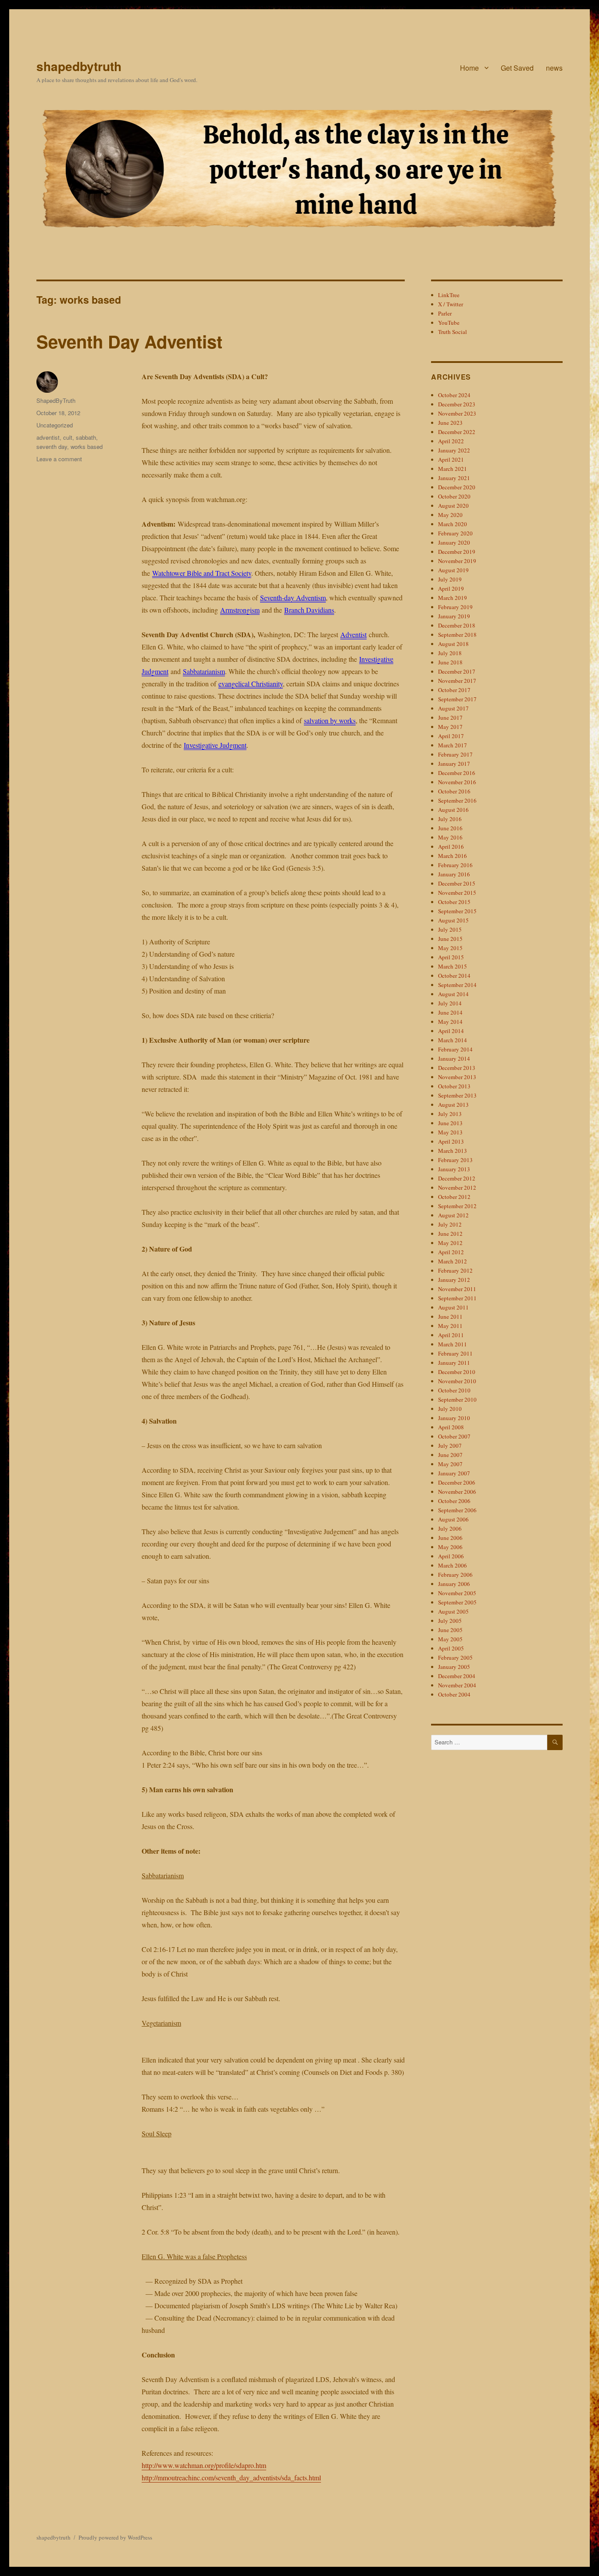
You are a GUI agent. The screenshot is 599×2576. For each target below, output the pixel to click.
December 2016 (457, 773)
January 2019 (454, 616)
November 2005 (457, 1593)
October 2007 (454, 1436)
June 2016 (450, 828)
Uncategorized (55, 425)
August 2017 (453, 708)
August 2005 (453, 1611)
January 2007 (454, 1473)
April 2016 (451, 847)
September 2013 (457, 1095)
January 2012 (454, 1280)
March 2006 (453, 1565)
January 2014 (454, 1058)
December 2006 (457, 1482)
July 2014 (450, 1003)
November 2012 (457, 1188)
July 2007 (450, 1446)
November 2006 (457, 1492)
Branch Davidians (309, 610)
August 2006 (453, 1519)
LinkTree (449, 295)
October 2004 (454, 1694)
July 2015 (450, 929)
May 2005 (450, 1639)
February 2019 (455, 607)
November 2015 (457, 893)
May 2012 (450, 1243)
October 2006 (454, 1501)
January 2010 (454, 1418)
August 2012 (453, 1215)
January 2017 (454, 764)
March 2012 (453, 1261)
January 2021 (454, 478)
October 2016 (454, 791)
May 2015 (450, 948)
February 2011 (455, 1353)
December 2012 (457, 1178)
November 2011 (457, 1289)
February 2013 (455, 1160)
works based (87, 447)
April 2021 (451, 459)
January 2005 (454, 1667)
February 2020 (455, 533)
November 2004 (457, 1685)
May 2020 (450, 515)
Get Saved (517, 68)
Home (469, 68)
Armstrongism (240, 610)
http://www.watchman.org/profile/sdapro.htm (204, 2465)
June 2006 (450, 1538)
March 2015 (453, 966)
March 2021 (453, 469)
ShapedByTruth (56, 400)
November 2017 (457, 681)
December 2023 (457, 404)
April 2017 (451, 736)
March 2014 (453, 1040)
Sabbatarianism (204, 671)
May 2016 (450, 837)
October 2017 (454, 690)
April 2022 (451, 441)
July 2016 (450, 819)
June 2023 (450, 423)
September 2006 (457, 1510)
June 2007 (450, 1455)
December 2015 (457, 883)
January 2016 (454, 874)
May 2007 (450, 1464)
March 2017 (453, 745)
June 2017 (450, 718)
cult (68, 437)
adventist (48, 437)
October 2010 (454, 1390)
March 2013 (453, 1151)
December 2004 (457, 1676)
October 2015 (454, 902)
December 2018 (457, 625)
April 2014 (451, 1031)
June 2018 (450, 662)
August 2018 (453, 644)
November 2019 (457, 561)
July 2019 (450, 579)
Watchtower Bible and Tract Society (202, 573)
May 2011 (450, 1326)
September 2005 (457, 1602)
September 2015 (457, 911)
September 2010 (457, 1399)
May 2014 (450, 1022)
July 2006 (450, 1528)
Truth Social (453, 332)
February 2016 (455, 865)
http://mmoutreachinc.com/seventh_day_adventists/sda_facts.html (231, 2477)
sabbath (86, 437)
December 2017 (457, 671)
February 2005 (455, 1658)
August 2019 (453, 570)
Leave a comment (59, 459)
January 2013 (454, 1169)
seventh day (52, 447)
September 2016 (457, 800)
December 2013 (457, 1068)
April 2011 (451, 1335)
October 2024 (454, 395)
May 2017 (450, 727)
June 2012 (450, 1234)
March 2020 (453, 524)
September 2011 (457, 1298)
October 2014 (454, 976)
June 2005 (450, 1630)
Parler (445, 313)
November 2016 (457, 782)
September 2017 (457, 699)
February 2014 (455, 1049)
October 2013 (454, 1086)
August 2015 (453, 920)
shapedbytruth (79, 66)
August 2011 (453, 1307)
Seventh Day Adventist (129, 341)
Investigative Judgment (215, 745)
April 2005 (451, 1648)
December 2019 (457, 552)
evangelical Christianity (251, 683)
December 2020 (457, 487)
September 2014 (457, 985)
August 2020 (453, 506)
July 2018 (450, 653)
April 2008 (451, 1427)
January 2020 (454, 542)
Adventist (353, 634)
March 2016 (453, 856)
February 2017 (455, 754)
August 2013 (453, 1105)
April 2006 (451, 1556)
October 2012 (454, 1197)
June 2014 (450, 1012)
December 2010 (457, 1372)
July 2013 (450, 1114)
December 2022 (457, 432)
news (554, 68)
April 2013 (451, 1141)
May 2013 (450, 1132)
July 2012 (450, 1224)
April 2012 (451, 1252)
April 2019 (451, 588)
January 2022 (454, 450)
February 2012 (455, 1270)
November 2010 (457, 1381)
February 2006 (455, 1575)
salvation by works (330, 720)
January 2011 (454, 1363)
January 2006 (454, 1584)
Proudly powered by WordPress (115, 2537)
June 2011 (450, 1317)
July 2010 (450, 1409)
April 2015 (451, 957)
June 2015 (450, 939)
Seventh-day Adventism (293, 597)
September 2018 (457, 635)
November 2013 (457, 1077)
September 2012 (457, 1206)
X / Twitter (451, 304)
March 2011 (453, 1344)
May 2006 (450, 1547)
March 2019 (453, 598)
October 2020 (454, 496)
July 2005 (450, 1621)
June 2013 (450, 1123)
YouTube (449, 323)
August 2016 (453, 810)
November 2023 (457, 413)
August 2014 (453, 994)
